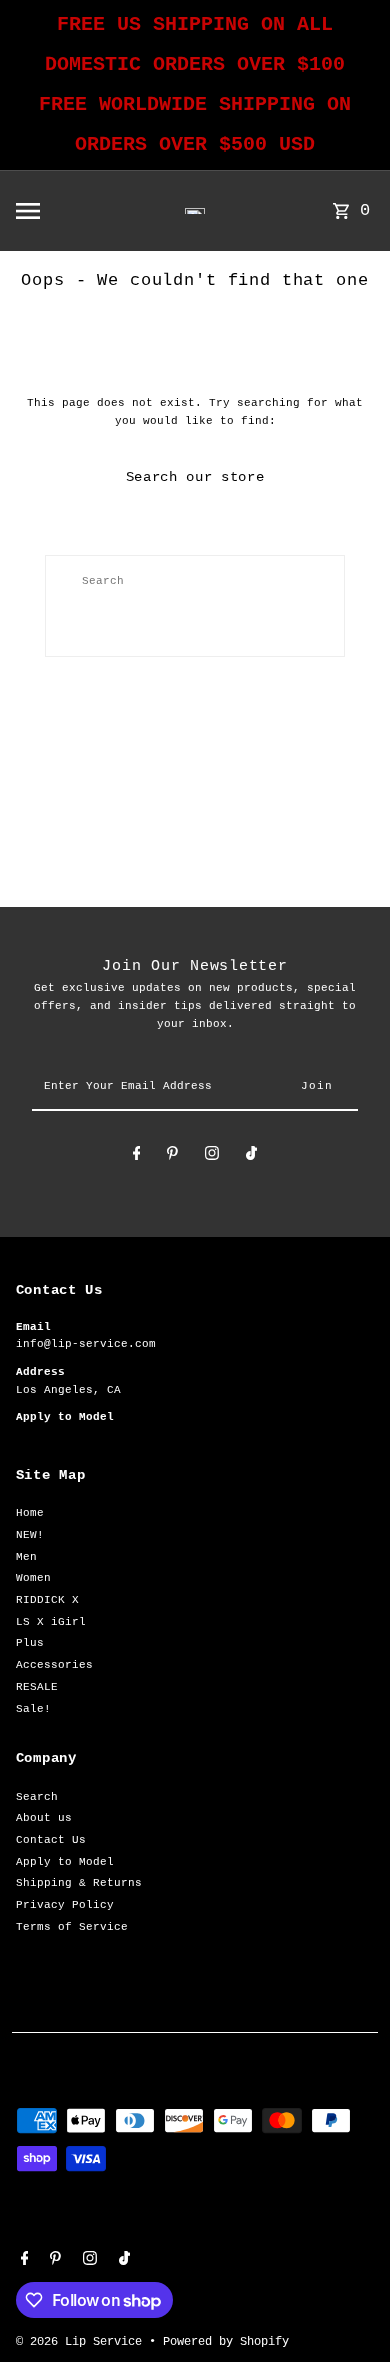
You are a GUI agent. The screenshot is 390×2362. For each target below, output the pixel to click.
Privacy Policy (65, 1905)
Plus (30, 1643)
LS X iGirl (51, 1622)
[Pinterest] (172, 1156)
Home (30, 1513)
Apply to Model (65, 1862)
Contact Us (51, 1840)
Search (37, 1797)
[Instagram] (212, 1156)
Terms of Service (72, 1927)
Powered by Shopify (226, 2342)
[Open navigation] (62, 211)
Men (26, 1557)
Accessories (54, 1665)
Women (33, 1578)
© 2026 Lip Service (82, 2342)
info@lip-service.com (86, 1344)
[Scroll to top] (347, 2309)
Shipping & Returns (79, 1883)
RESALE (37, 1687)
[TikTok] (251, 1156)
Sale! (33, 1709)
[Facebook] (137, 1156)
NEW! (30, 1535)
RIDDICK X (47, 1600)
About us (44, 1818)
